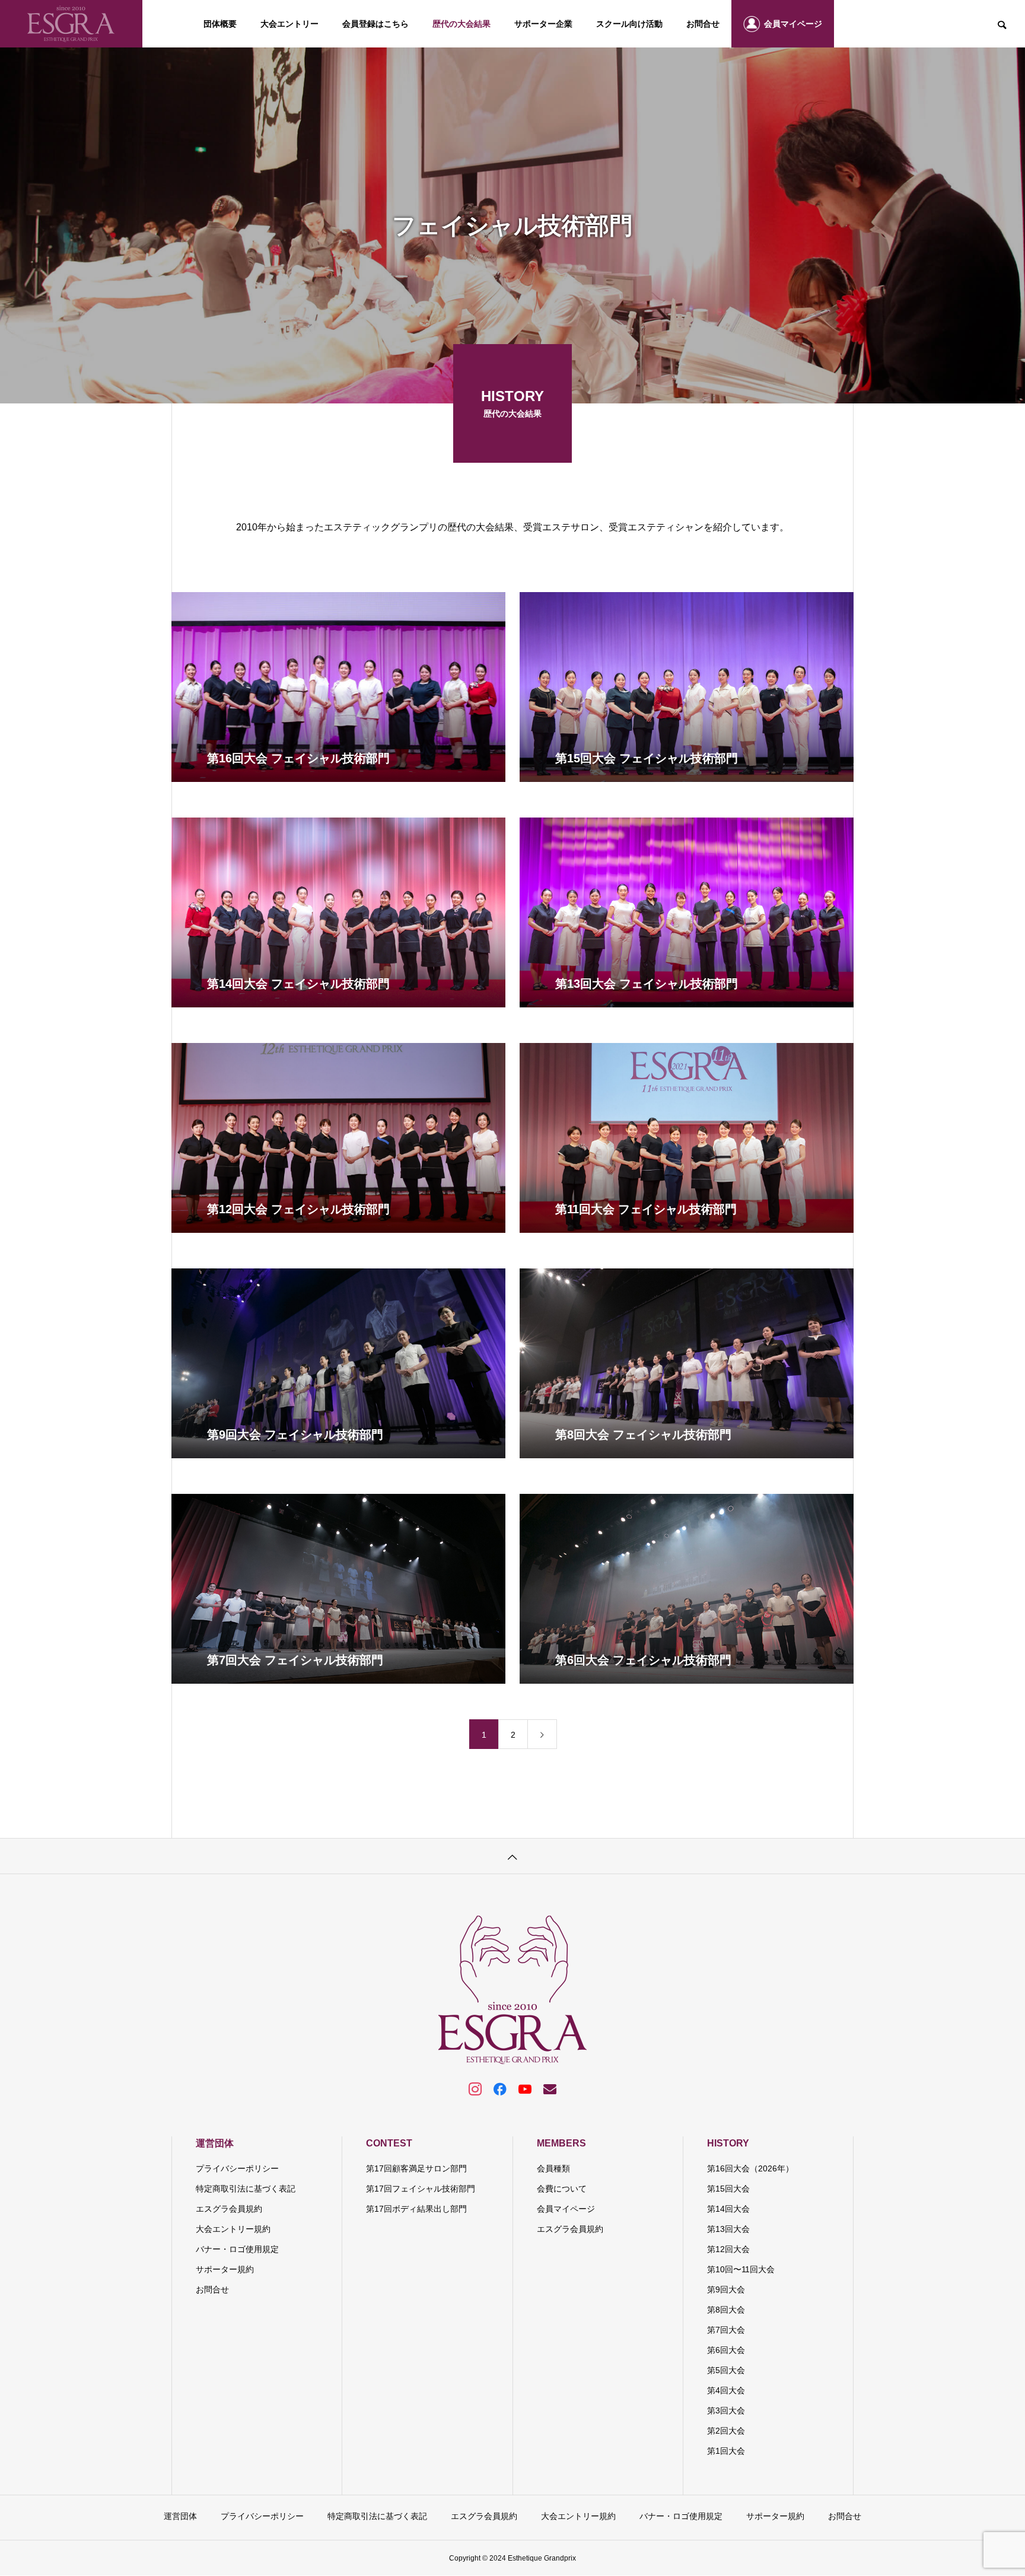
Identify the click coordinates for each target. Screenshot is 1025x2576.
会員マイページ (793, 24)
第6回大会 (726, 2350)
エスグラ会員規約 (229, 2209)
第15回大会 (728, 2189)
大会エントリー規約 (233, 2229)
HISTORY (728, 2143)
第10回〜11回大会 (741, 2269)
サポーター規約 (225, 2269)
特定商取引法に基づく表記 (246, 2189)
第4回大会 (726, 2390)
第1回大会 (726, 2451)
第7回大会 (726, 2330)
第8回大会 (726, 2310)
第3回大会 (726, 2410)
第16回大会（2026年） (750, 2168)
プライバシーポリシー (237, 2168)
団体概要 (220, 24)
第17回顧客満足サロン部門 (416, 2168)
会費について (562, 2189)
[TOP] (512, 1856)
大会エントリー (289, 24)
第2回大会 (726, 2431)
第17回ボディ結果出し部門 (416, 2209)
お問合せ (703, 24)
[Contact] (550, 2088)
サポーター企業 (543, 24)
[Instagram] (475, 2088)
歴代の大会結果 (461, 24)
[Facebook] (500, 2088)
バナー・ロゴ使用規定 (237, 2249)
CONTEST (389, 2143)
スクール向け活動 (629, 24)
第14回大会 (728, 2209)
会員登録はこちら (375, 24)
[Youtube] (525, 2088)
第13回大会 (728, 2229)
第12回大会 (728, 2249)
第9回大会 (726, 2289)
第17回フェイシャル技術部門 (421, 2189)
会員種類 (553, 2168)
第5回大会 (726, 2370)
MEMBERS (561, 2143)
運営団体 (215, 2143)
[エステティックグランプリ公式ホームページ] (71, 24)
